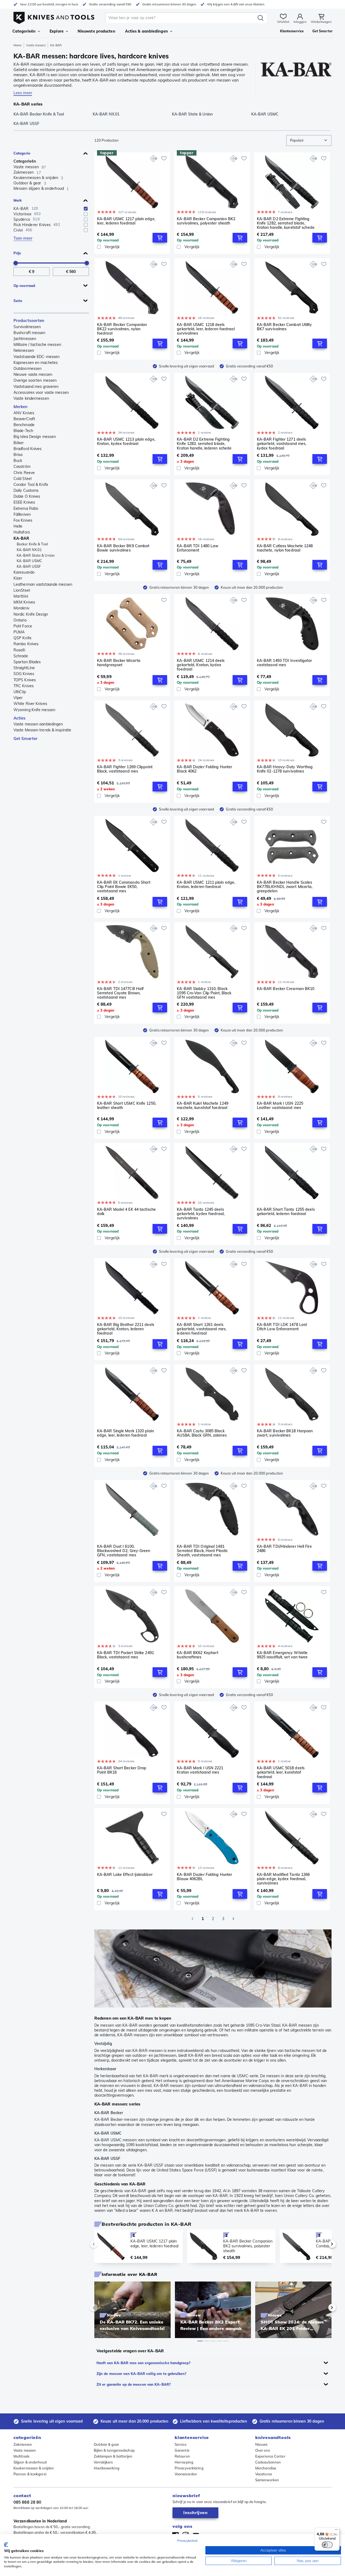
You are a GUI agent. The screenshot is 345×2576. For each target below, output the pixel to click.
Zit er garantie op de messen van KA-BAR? (134, 2384)
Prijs (17, 253)
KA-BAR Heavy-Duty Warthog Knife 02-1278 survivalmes (285, 769)
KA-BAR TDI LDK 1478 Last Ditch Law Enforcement (282, 1327)
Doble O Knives (27, 496)
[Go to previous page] (192, 1919)
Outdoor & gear (106, 2444)
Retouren (182, 2456)
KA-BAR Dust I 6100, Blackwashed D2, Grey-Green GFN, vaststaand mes (124, 1551)
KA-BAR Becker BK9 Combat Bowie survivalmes (123, 548)
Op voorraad (24, 286)
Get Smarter (25, 738)
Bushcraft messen (30, 333)
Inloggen (300, 22)
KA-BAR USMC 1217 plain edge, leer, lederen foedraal (126, 221)
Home (18, 45)
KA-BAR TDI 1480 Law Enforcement (198, 548)
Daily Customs (26, 490)
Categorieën (24, 31)
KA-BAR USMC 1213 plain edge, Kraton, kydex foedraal (126, 442)
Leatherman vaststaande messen (43, 584)
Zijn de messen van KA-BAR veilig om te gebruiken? (141, 2374)
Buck (18, 461)
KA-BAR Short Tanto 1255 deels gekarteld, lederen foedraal (286, 1212)
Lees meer (23, 93)
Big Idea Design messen (35, 437)
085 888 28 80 (27, 2502)
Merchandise (266, 2468)
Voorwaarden (186, 2474)
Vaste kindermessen (31, 398)
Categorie (22, 153)
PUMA (19, 632)
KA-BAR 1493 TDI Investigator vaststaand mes (284, 663)
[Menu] (336, 2531)
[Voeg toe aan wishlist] (164, 158)
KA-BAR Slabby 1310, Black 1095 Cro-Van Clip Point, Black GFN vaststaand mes (204, 993)
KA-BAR (21, 538)
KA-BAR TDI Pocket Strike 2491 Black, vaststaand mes (125, 1655)
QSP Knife (23, 638)
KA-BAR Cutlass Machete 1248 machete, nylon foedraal (285, 548)
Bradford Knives (28, 449)
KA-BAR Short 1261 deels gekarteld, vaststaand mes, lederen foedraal (202, 1329)
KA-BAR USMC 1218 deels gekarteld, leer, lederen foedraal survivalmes (206, 329)
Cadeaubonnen (268, 2462)
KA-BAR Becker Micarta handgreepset (119, 663)
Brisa (18, 455)
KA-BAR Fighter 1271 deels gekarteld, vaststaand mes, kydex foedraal (282, 444)
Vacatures (264, 2474)
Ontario (20, 620)
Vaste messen (36, 45)
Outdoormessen (27, 368)
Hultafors (22, 532)
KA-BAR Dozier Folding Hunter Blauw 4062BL (204, 1877)
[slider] (16, 263)
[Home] (54, 17)
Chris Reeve (24, 473)
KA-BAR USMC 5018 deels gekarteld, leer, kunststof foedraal (281, 1772)
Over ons (263, 2450)
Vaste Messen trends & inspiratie (42, 730)
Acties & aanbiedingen (146, 31)
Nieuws (261, 2444)
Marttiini (21, 596)
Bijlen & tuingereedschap (114, 2450)
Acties (20, 718)
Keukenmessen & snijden (34, 2468)
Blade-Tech (23, 431)
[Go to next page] (233, 1919)
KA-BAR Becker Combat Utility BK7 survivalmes (284, 327)
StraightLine (24, 668)
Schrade (21, 656)
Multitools (21, 2456)
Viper (18, 698)
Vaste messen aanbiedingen (38, 724)
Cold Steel (23, 479)
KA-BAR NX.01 (29, 550)
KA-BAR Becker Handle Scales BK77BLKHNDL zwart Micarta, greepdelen (285, 887)
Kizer (18, 578)
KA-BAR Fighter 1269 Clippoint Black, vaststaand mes (125, 769)
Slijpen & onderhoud (30, 2462)
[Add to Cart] (160, 238)
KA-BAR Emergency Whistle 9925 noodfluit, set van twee (282, 1655)
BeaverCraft (24, 419)
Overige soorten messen (35, 380)
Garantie (182, 2450)
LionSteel (22, 590)
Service (181, 2444)
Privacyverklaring (189, 2468)
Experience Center (270, 2456)
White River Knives (30, 704)
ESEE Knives (24, 502)
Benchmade (24, 425)
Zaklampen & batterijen (113, 2456)
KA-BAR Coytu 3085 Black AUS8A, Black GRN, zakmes (202, 1433)
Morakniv (21, 608)
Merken (21, 407)
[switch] (327, 2545)
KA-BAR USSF (29, 566)
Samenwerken (267, 2480)
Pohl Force (23, 626)
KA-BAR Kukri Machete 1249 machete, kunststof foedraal (203, 1106)
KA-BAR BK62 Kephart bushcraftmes (198, 1655)
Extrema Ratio (26, 508)
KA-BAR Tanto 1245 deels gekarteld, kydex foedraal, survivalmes (201, 1214)
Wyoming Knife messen (34, 710)
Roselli (19, 650)
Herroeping (184, 2462)
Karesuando (24, 572)
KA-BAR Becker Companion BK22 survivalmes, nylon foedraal (122, 329)
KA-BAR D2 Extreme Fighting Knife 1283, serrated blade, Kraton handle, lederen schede (204, 444)
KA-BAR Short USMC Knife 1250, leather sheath (127, 1106)
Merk (18, 200)
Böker (19, 443)
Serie (18, 301)
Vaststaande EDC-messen (37, 357)
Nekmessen (24, 350)
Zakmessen (23, 2444)
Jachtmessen (25, 339)
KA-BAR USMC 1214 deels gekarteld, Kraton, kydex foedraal (201, 665)
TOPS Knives (25, 680)
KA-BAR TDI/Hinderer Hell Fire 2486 (284, 1549)
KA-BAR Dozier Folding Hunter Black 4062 (204, 769)
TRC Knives (24, 686)
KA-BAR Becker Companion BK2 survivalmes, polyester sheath (206, 221)
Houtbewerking (107, 2468)
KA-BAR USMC (29, 561)
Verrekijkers (103, 2462)
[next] (323, 2244)
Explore (57, 31)
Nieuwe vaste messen (33, 374)
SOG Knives (24, 674)
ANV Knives (24, 413)
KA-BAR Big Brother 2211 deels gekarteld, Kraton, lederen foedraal (126, 1329)
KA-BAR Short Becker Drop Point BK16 (122, 1770)
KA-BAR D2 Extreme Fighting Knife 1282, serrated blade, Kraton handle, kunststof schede (286, 223)
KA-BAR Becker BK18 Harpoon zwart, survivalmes (285, 1433)
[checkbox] (86, 209)
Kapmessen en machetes (36, 363)
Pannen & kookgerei (30, 2474)
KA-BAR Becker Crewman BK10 (286, 989)
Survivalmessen (27, 327)
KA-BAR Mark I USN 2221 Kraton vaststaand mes (200, 1770)
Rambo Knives (26, 644)
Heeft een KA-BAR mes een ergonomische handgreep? (143, 2363)
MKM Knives (24, 602)
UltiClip (20, 692)
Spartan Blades (27, 662)
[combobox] (309, 141)
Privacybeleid (187, 2541)
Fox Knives (23, 520)
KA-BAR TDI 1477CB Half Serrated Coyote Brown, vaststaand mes (120, 993)
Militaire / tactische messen (37, 345)
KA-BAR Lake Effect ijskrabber (125, 1875)
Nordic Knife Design (31, 614)
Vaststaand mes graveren (36, 387)
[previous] (103, 2244)
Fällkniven (22, 514)
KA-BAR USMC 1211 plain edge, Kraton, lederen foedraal (206, 885)
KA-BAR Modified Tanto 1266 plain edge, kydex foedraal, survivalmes (283, 1879)
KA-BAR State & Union (36, 555)
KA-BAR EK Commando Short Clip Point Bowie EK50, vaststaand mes (124, 887)
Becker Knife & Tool (32, 544)
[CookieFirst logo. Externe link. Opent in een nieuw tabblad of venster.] (6, 2545)
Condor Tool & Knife (31, 485)
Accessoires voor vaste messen (41, 392)
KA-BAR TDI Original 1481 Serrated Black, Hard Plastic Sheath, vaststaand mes (202, 1551)
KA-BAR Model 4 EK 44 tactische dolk (126, 1212)
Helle (18, 526)
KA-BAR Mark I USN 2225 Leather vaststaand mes (280, 1106)
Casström (22, 466)
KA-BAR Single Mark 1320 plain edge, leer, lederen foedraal (125, 1433)
